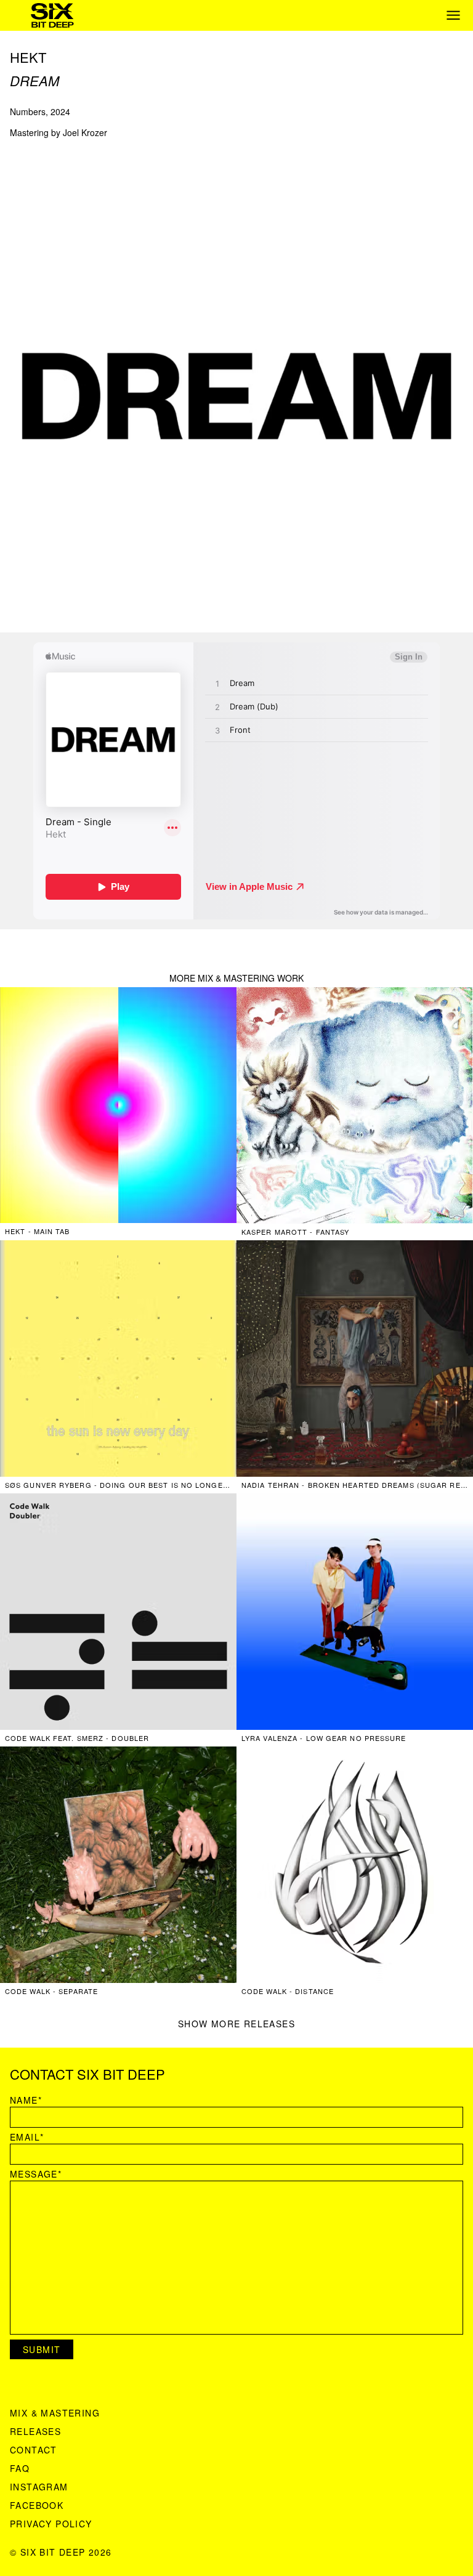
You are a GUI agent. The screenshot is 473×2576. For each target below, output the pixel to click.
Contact (34, 2450)
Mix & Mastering (55, 2413)
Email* (27, 2137)
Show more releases (236, 2024)
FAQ (20, 2468)
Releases (35, 2431)
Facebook (37, 2505)
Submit (42, 2349)
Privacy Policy (51, 2524)
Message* (36, 2174)
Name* (26, 2100)
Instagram (39, 2487)
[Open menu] (453, 15)
